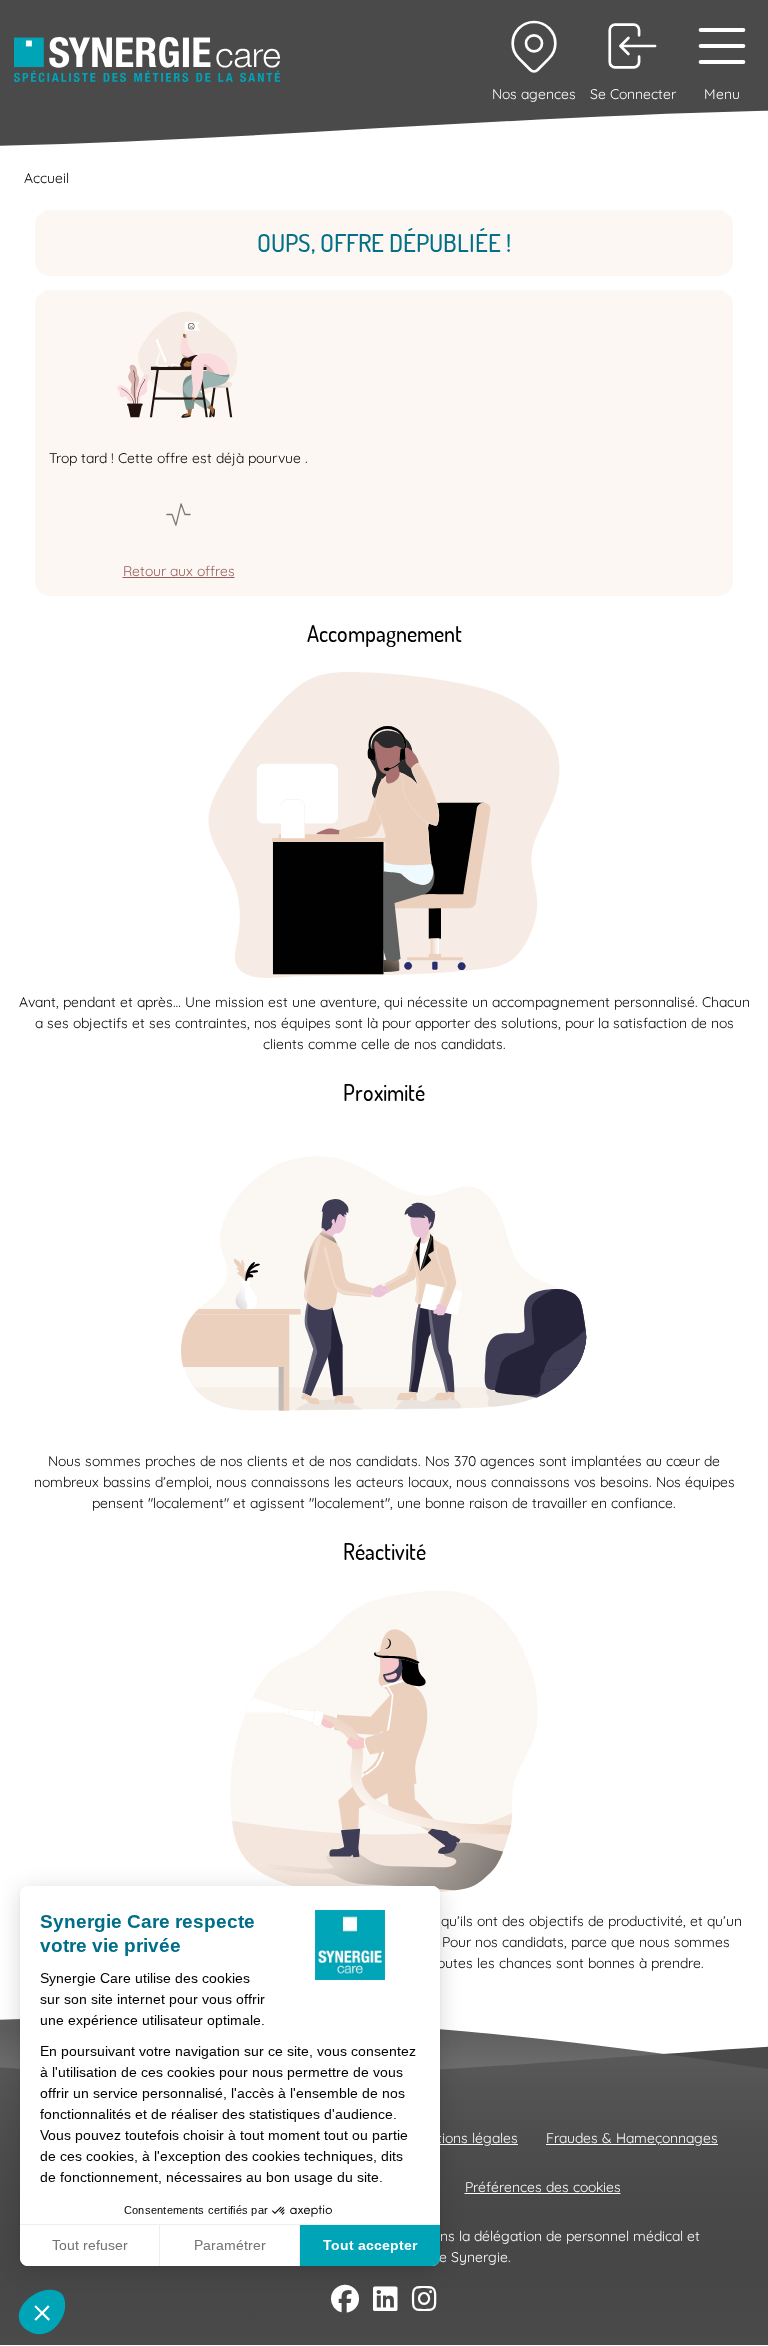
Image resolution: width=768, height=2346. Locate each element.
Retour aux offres (179, 571)
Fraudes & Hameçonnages (632, 2138)
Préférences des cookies (543, 2187)
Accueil (46, 178)
